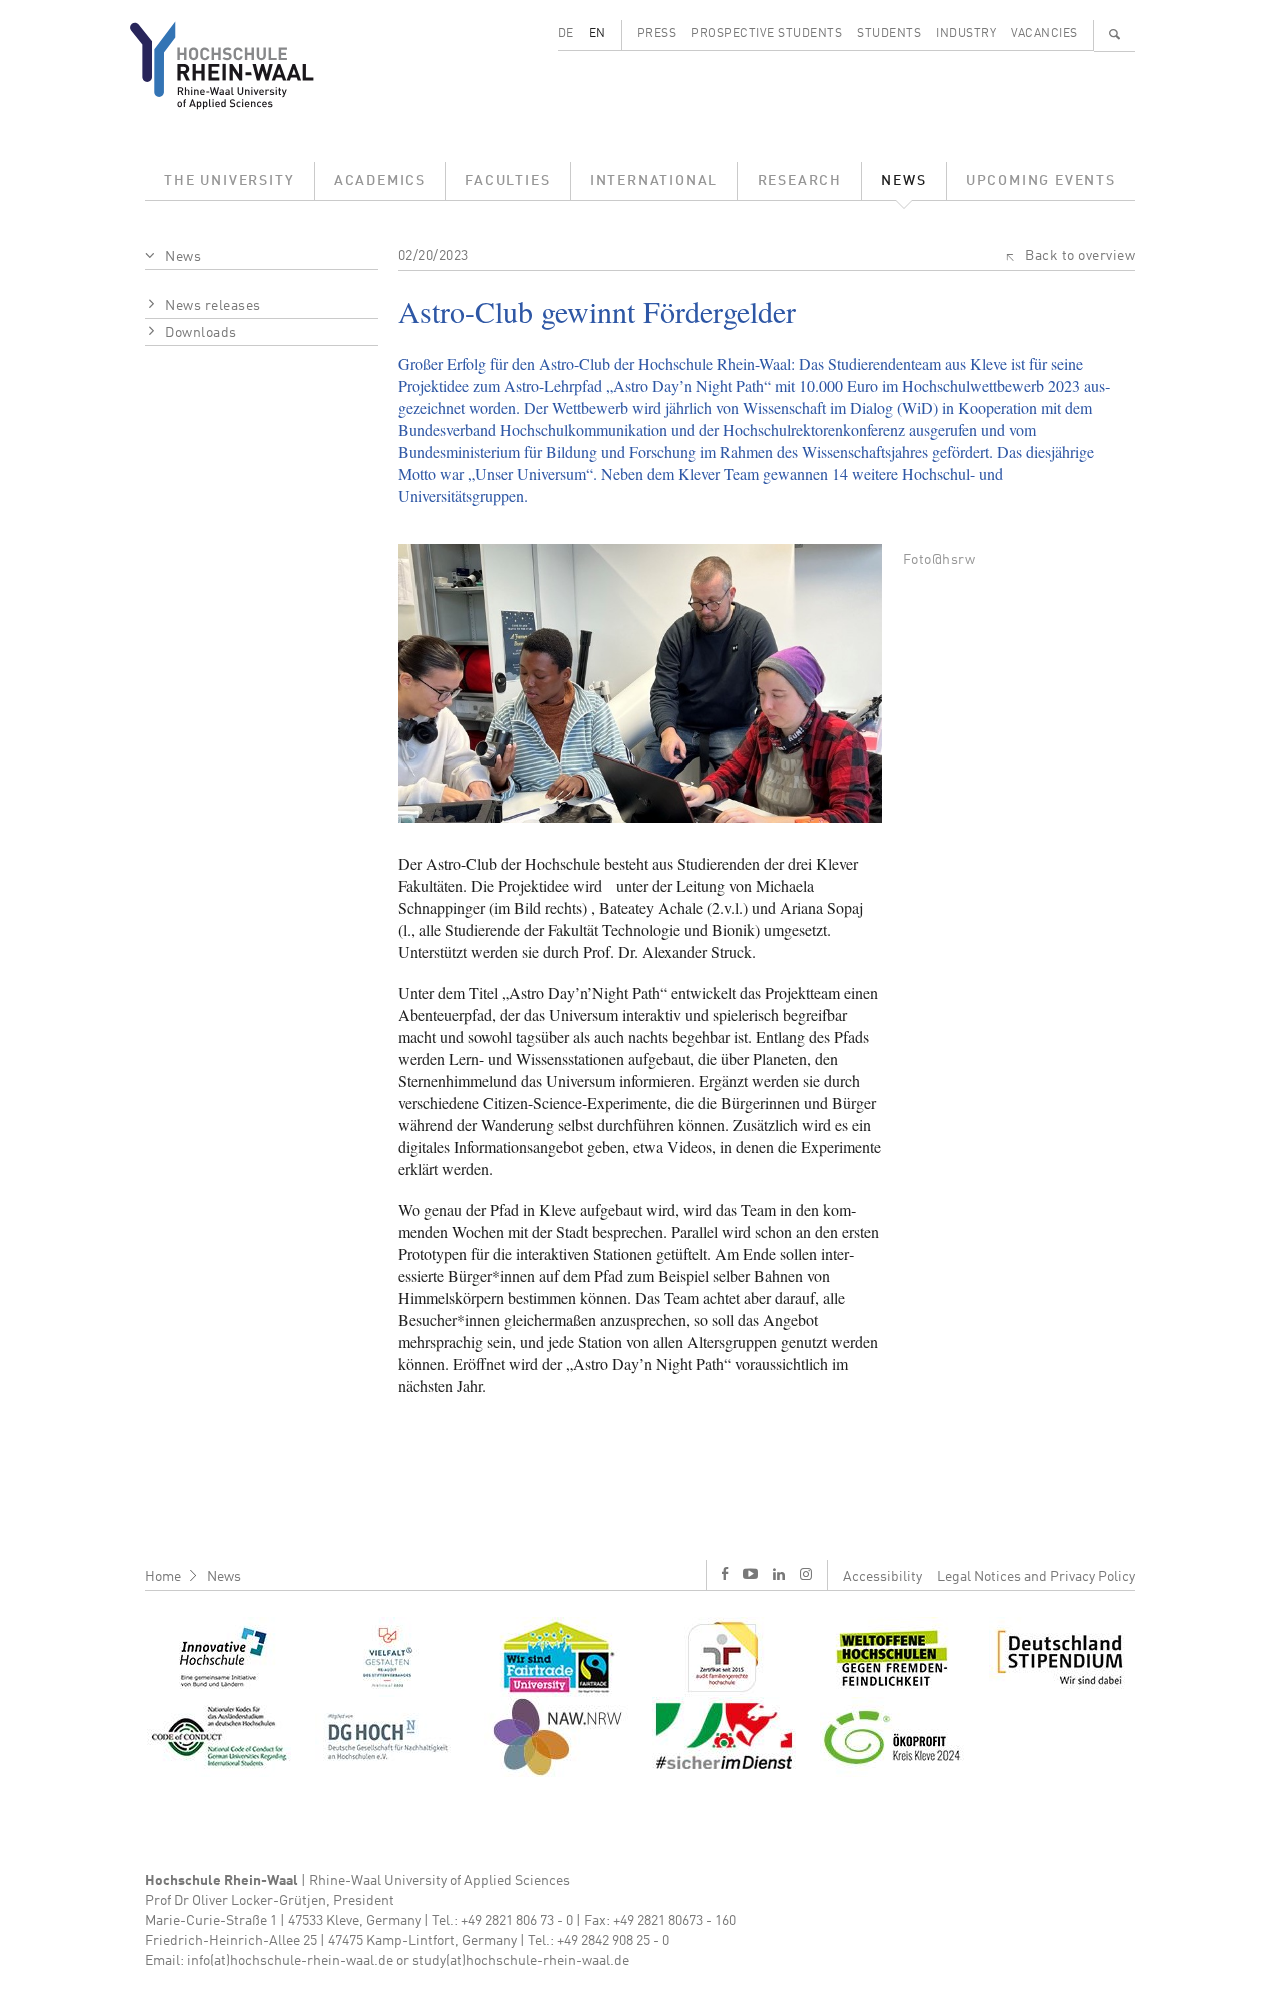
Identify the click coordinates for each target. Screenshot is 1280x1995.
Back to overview (1080, 256)
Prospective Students (766, 34)
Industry (966, 34)
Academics (380, 181)
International (654, 181)
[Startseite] (237, 65)
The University (229, 181)
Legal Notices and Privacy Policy (1036, 1577)
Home (163, 1577)
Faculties (507, 181)
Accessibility (882, 1577)
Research (800, 181)
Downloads (201, 333)
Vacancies (1044, 34)
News (903, 181)
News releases (213, 306)
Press (657, 34)
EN (597, 34)
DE (566, 34)
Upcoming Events (1041, 181)
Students (889, 34)
